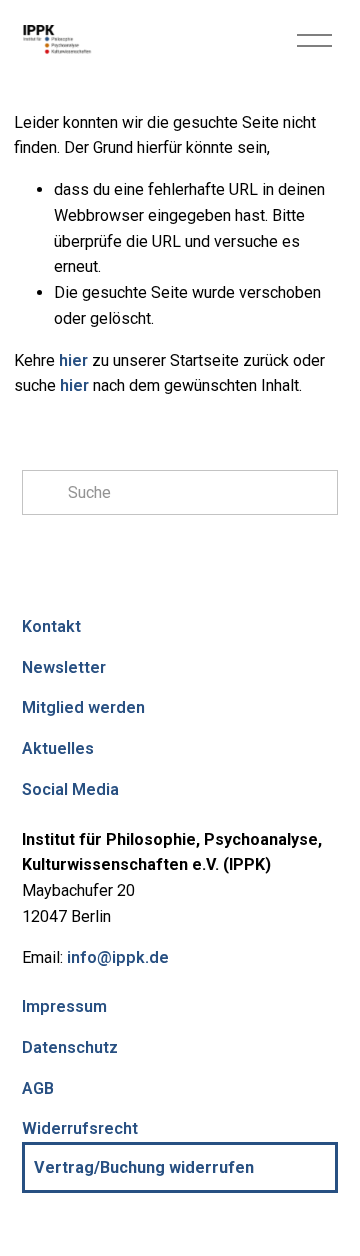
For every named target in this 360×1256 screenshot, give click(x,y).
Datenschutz (70, 1047)
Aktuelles (58, 748)
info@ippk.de (118, 957)
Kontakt (51, 626)
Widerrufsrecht (80, 1128)
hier (73, 360)
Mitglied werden (83, 707)
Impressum (64, 1006)
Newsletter (64, 667)
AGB (38, 1088)
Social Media (70, 789)
